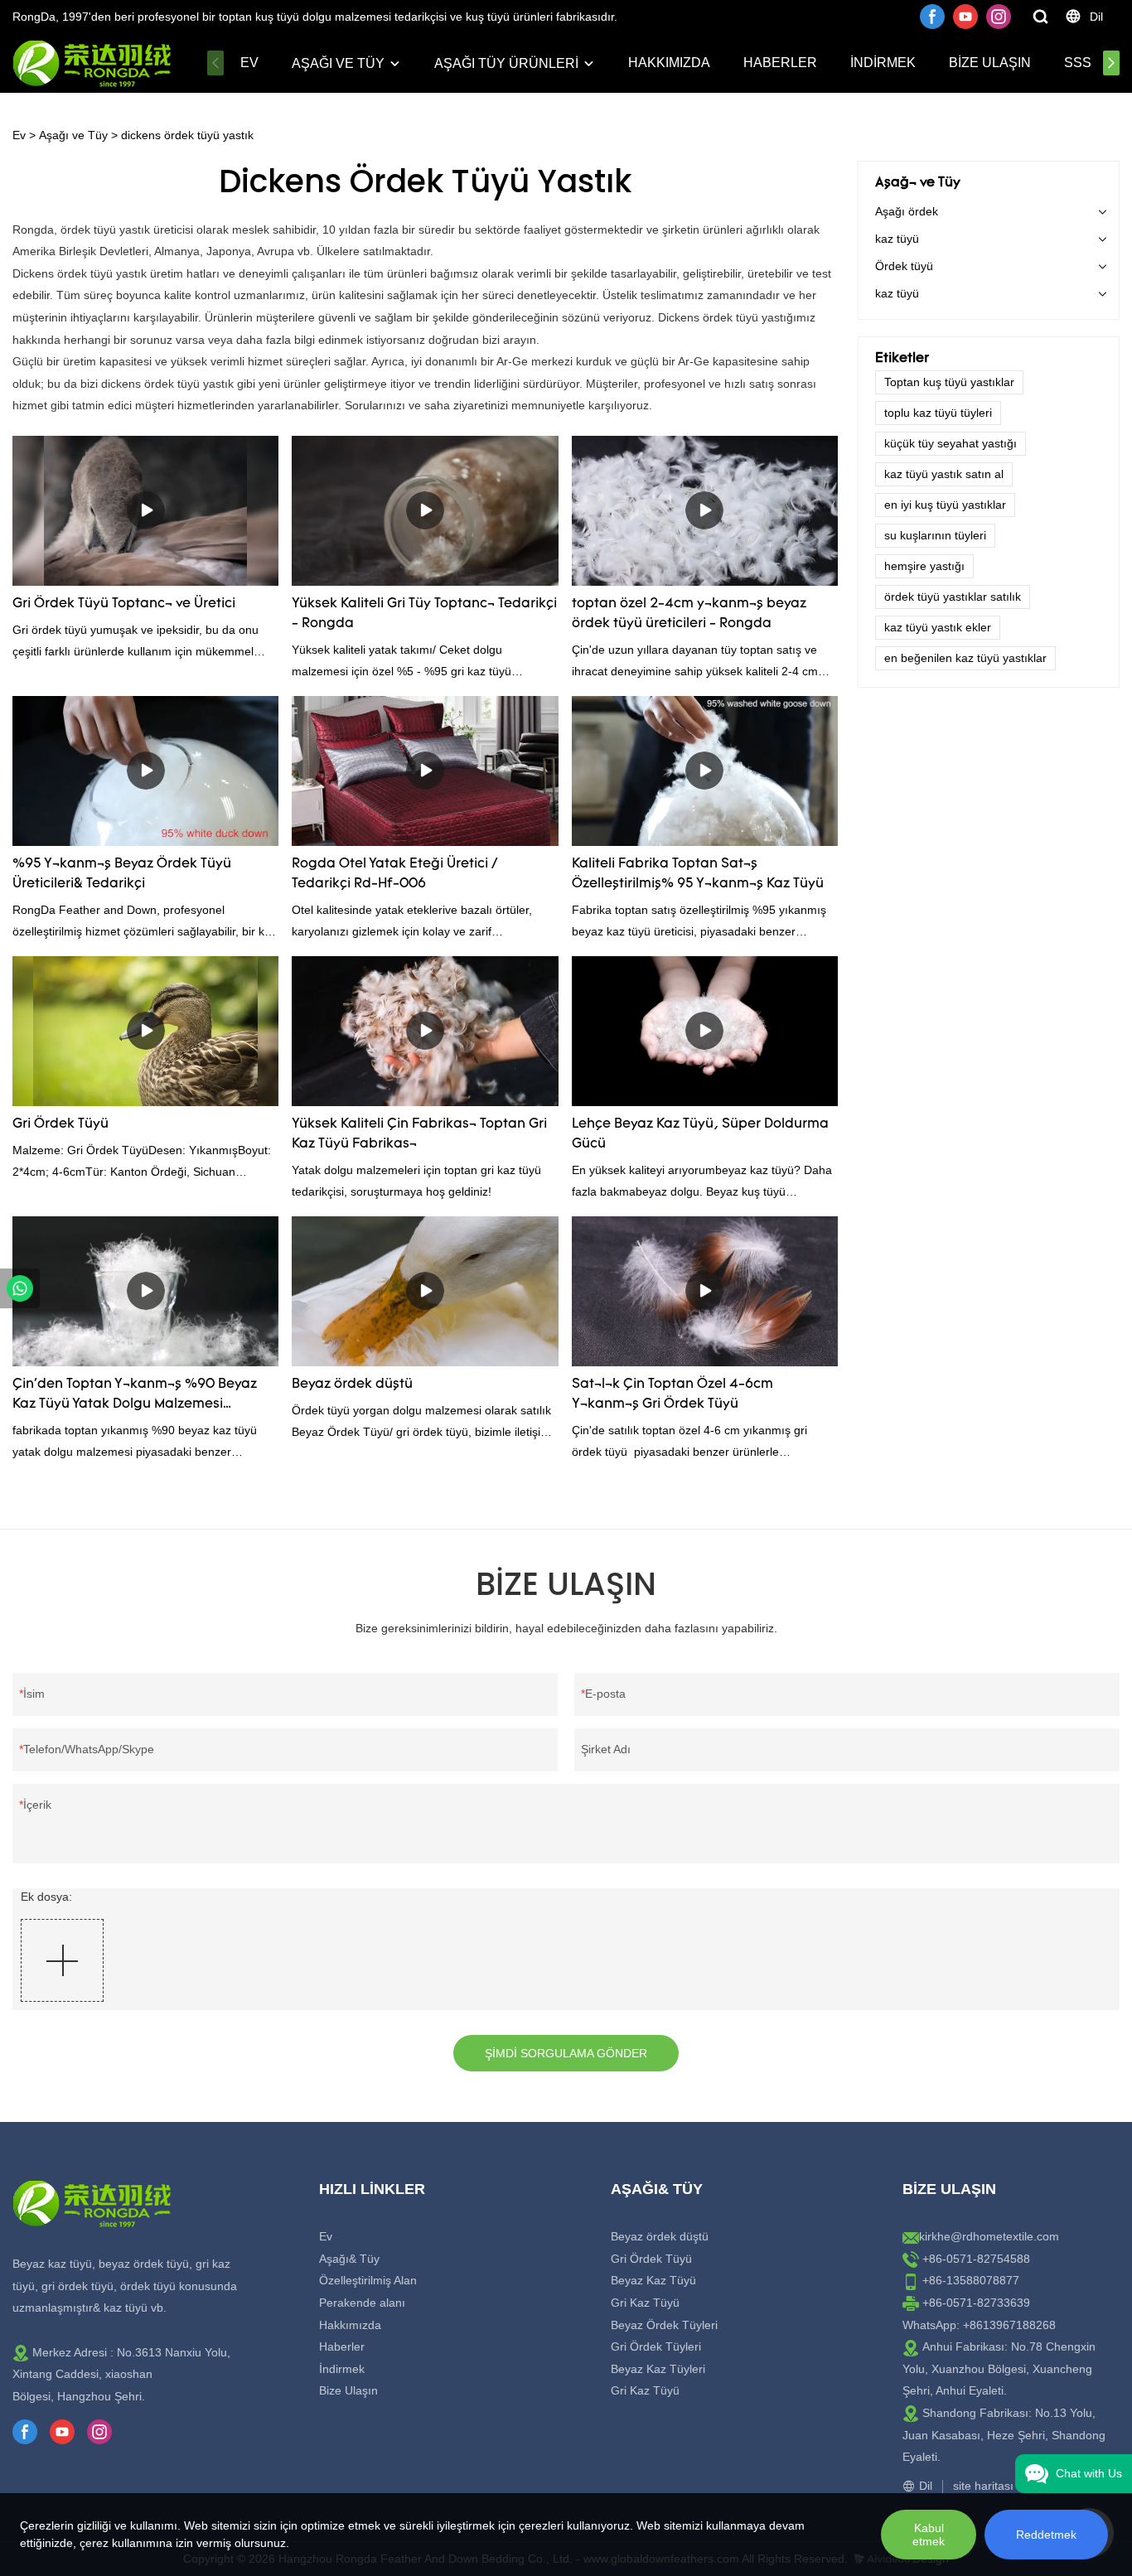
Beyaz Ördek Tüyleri (664, 2325)
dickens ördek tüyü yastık (187, 135)
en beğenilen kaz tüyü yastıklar (965, 658)
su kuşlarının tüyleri (935, 535)
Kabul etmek (929, 2535)
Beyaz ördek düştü (352, 1385)
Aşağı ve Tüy (338, 63)
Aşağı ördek (907, 211)
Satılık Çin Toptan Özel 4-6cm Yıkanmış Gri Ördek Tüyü (672, 1394)
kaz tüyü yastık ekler (938, 627)
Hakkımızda (669, 63)
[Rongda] (20, 1288)
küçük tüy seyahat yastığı (951, 443)
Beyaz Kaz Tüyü (653, 2280)
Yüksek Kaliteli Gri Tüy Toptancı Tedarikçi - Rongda (424, 614)
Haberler (780, 63)
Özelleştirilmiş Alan (368, 2280)
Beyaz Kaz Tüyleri (658, 2369)
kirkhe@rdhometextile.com (989, 2236)
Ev (249, 63)
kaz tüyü (897, 239)
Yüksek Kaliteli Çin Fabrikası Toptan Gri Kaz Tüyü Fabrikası (419, 1134)
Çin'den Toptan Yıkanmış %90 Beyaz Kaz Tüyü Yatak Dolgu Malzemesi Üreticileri (135, 1396)
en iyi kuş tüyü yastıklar (945, 505)
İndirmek (883, 63)
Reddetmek (1046, 2535)
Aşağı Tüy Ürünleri (506, 63)
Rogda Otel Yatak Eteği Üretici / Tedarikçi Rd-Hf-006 (394, 874)
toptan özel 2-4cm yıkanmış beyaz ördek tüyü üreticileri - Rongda (689, 614)
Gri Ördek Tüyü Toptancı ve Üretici (124, 604)
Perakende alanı (362, 2303)
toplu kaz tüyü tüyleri (938, 413)
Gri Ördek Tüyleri (656, 2346)
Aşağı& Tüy (349, 2259)
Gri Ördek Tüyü (60, 1124)
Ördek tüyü (904, 266)
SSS (1078, 63)
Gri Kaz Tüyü (645, 2303)
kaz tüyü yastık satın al (944, 474)
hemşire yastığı (924, 566)
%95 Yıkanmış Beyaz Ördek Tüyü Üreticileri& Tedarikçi (122, 874)
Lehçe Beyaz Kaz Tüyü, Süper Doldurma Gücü (700, 1134)
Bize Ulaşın (990, 63)
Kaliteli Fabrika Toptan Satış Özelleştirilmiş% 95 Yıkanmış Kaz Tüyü (698, 874)
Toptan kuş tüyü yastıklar (949, 382)
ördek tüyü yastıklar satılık (953, 597)
